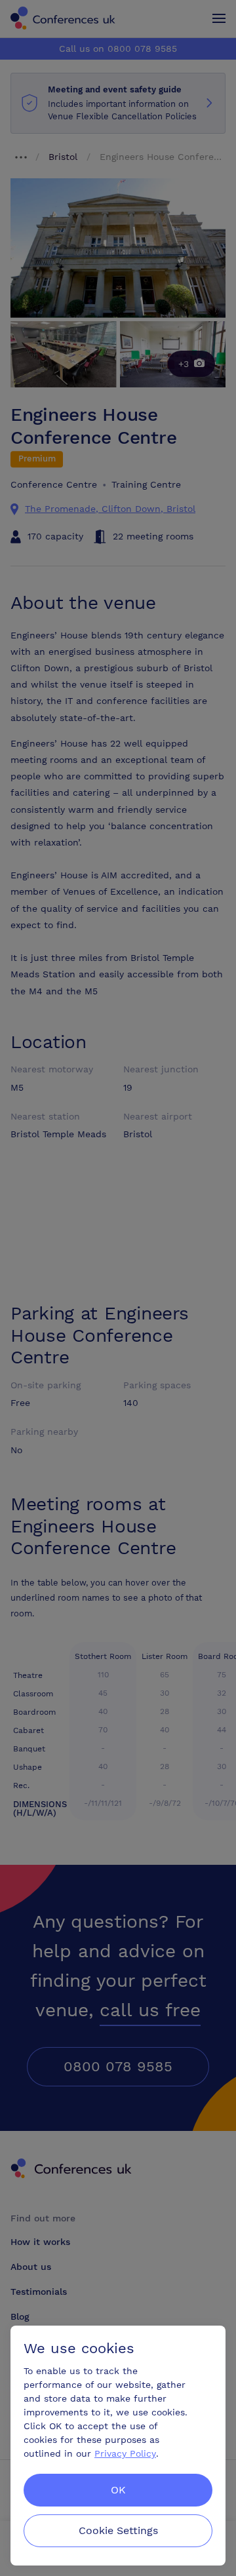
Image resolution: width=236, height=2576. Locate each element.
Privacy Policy (125, 2453)
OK (118, 2490)
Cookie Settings (118, 2530)
